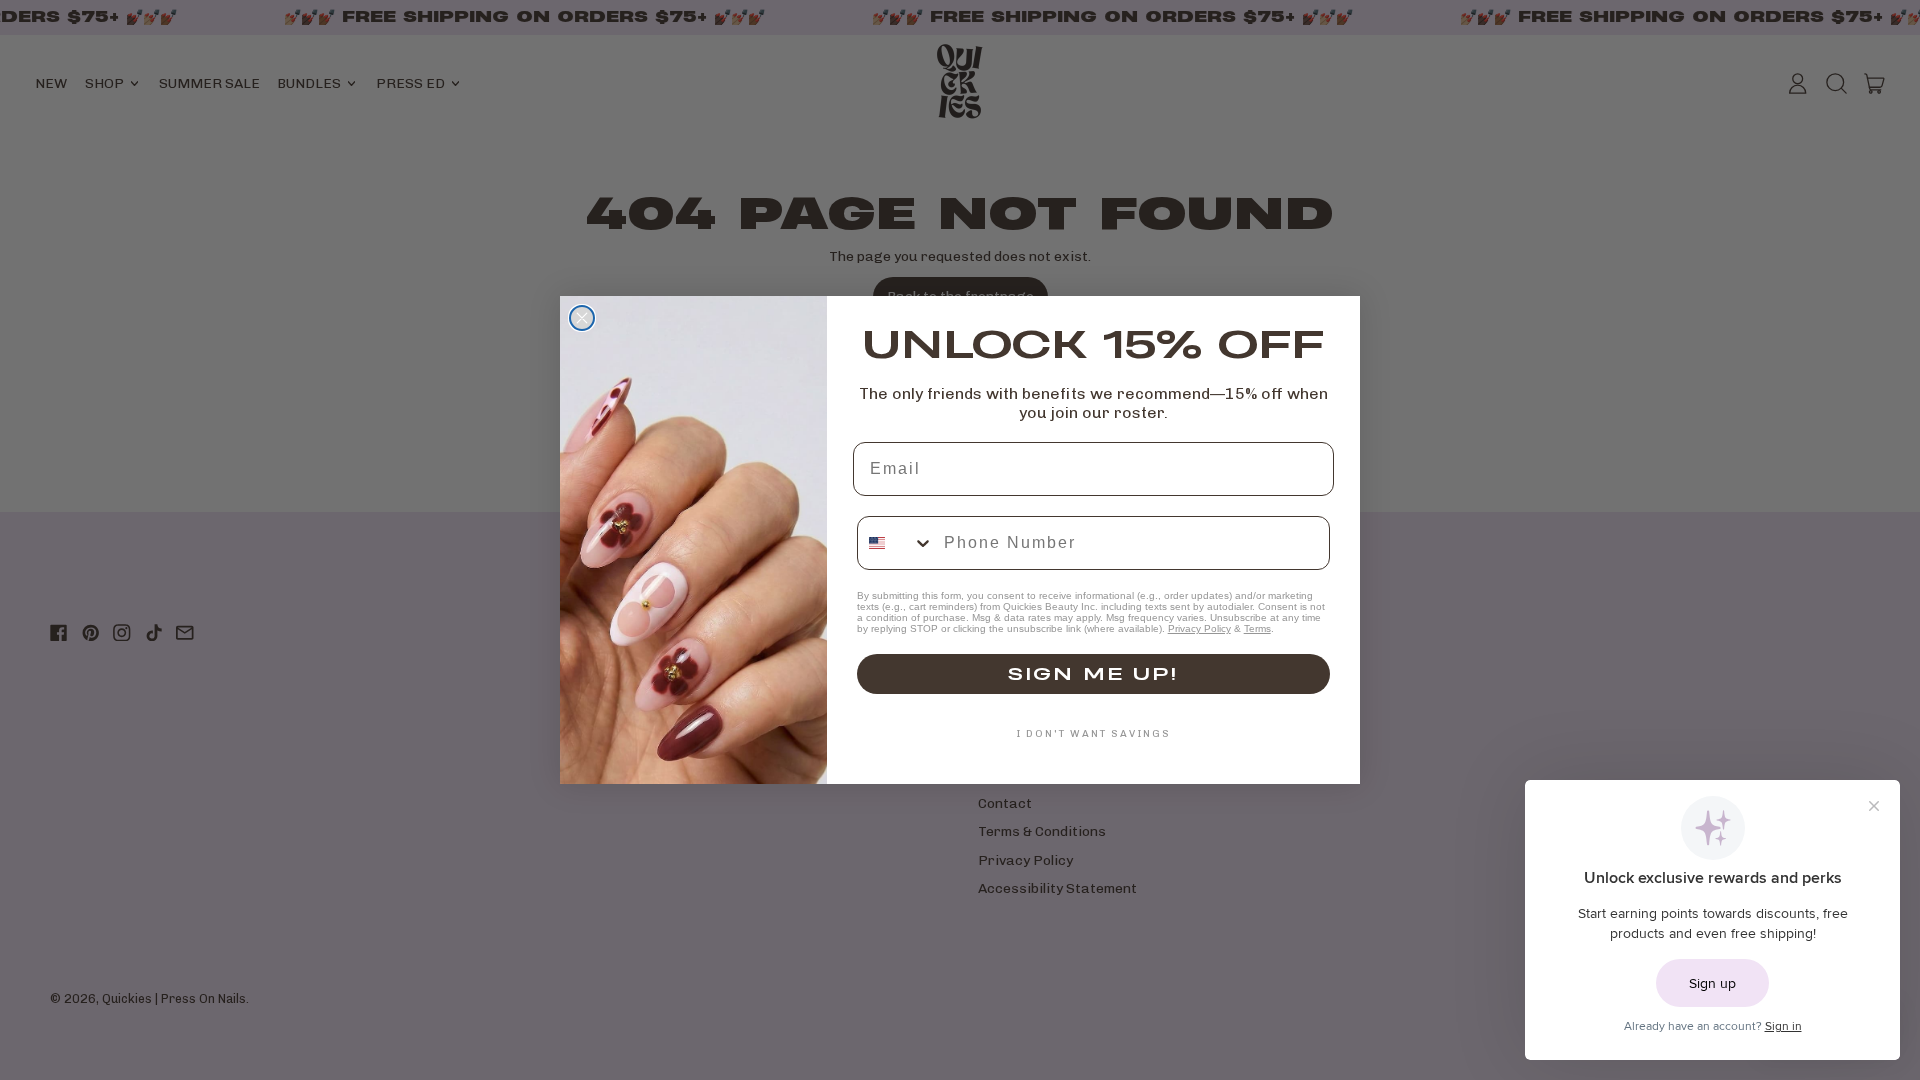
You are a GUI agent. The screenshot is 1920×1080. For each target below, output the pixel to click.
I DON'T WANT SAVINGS (1093, 734)
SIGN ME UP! (1093, 673)
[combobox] (896, 543)
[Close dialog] (582, 318)
